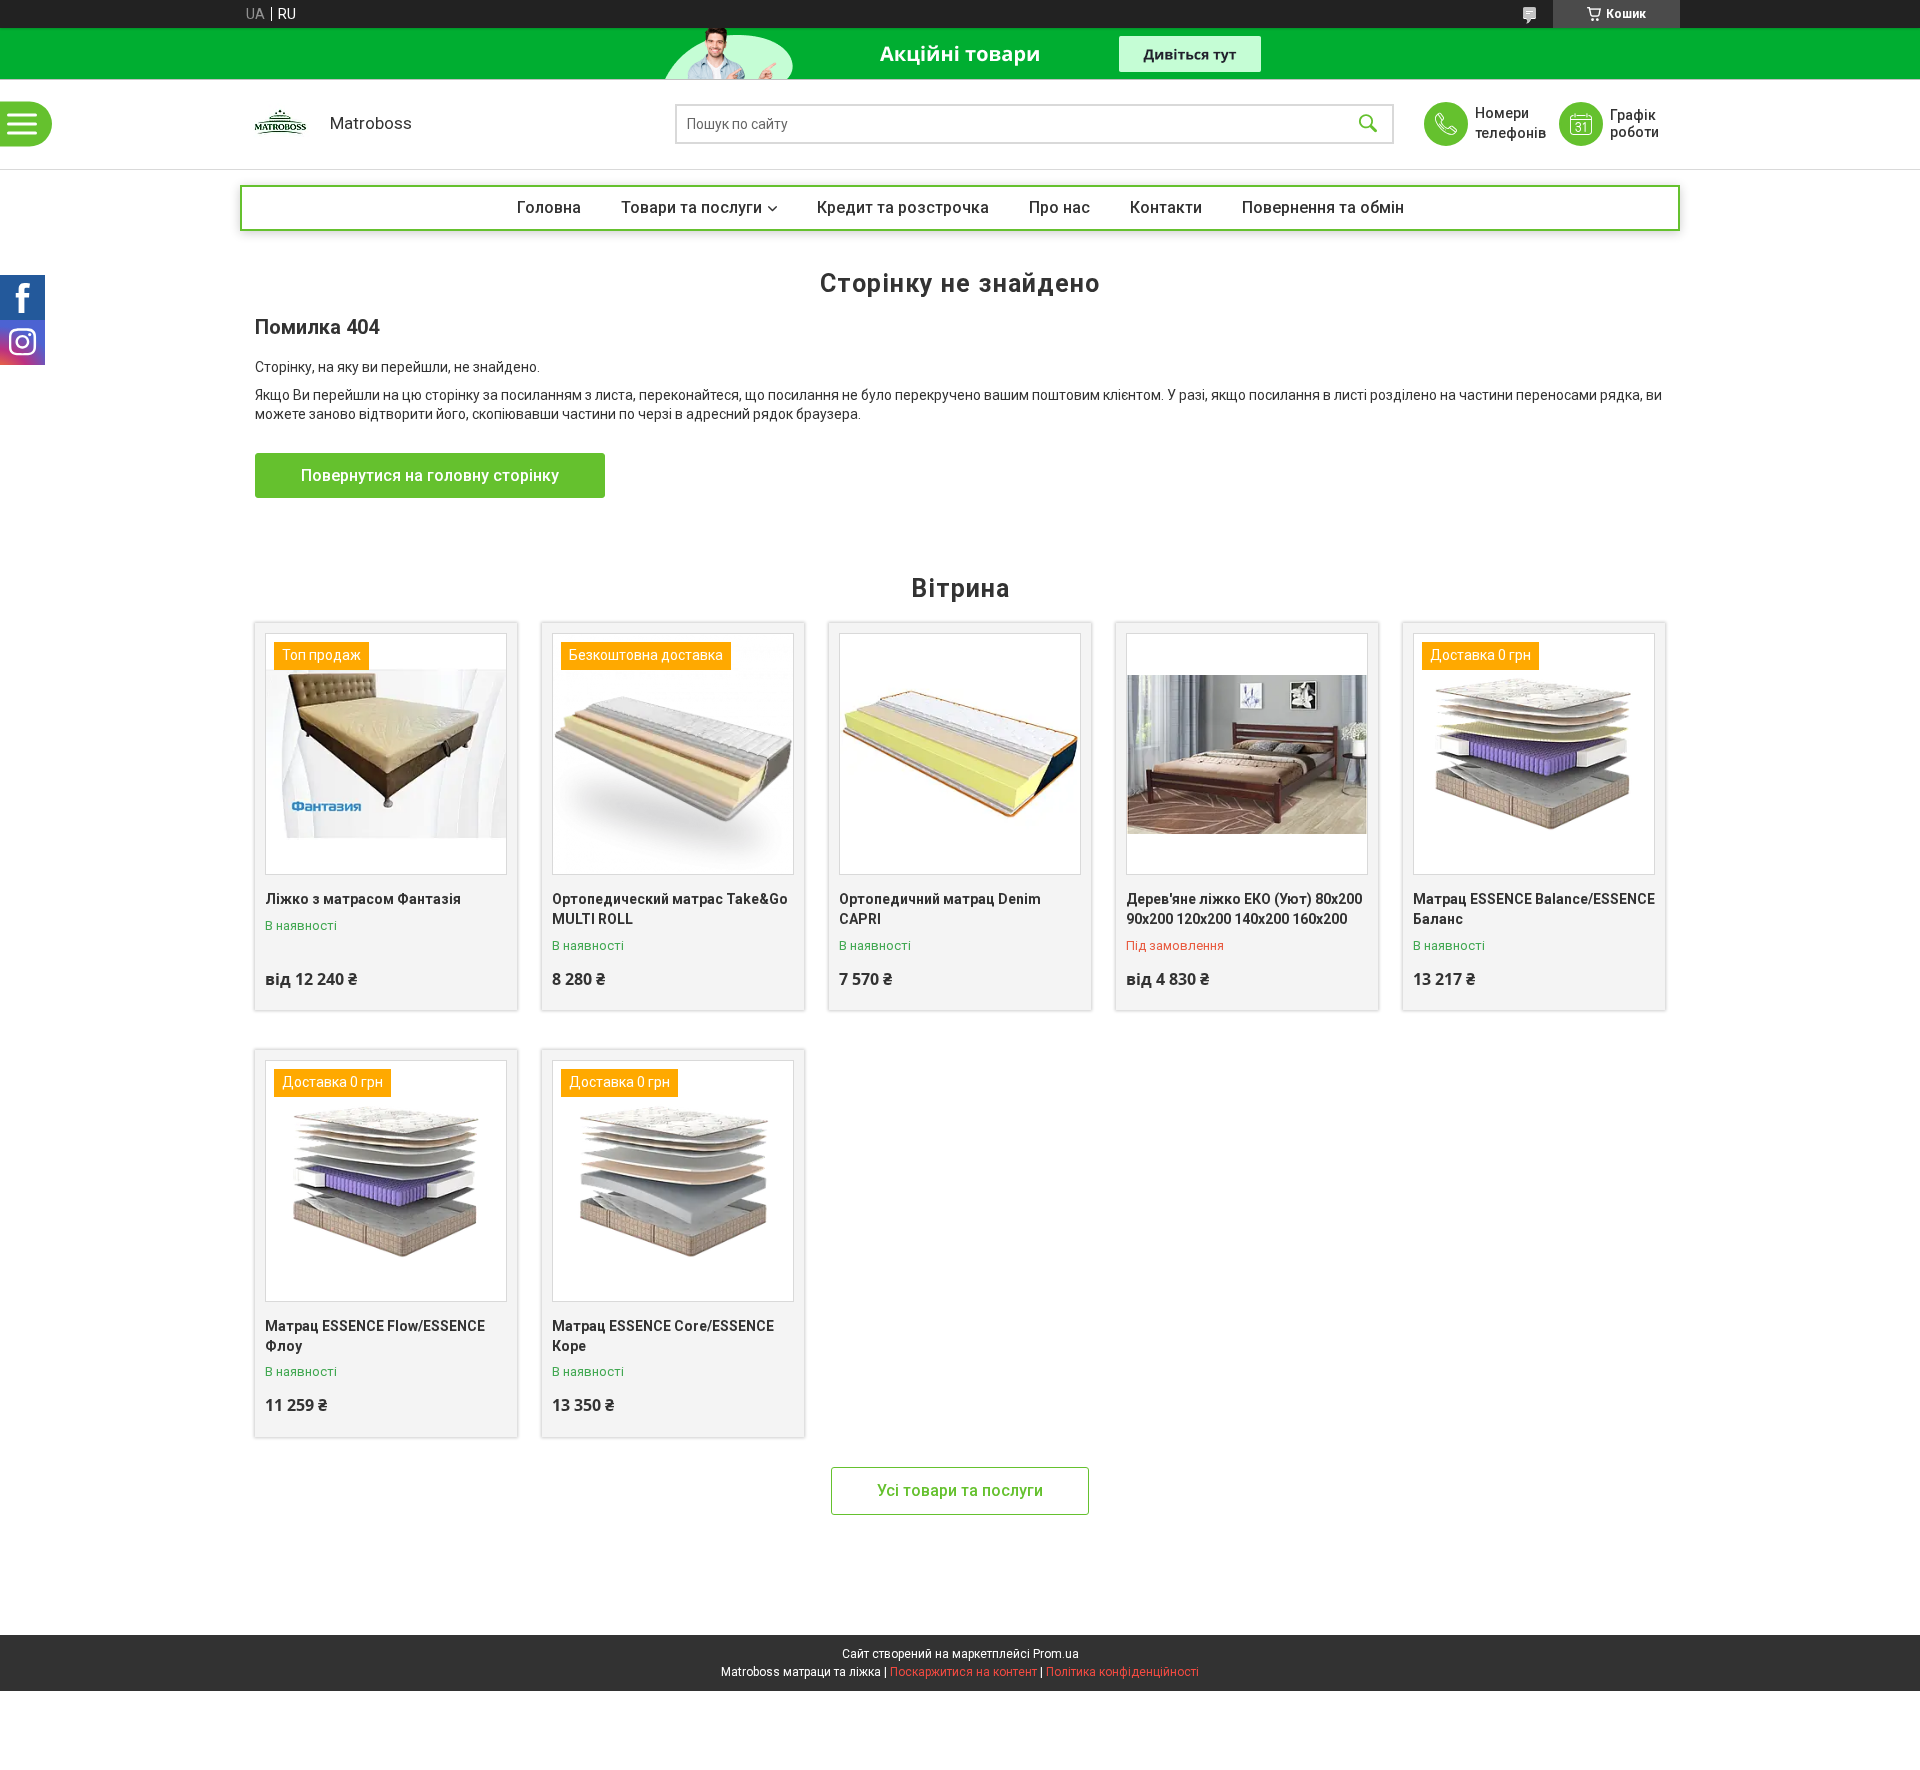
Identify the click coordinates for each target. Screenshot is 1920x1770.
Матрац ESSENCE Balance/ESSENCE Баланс (1534, 909)
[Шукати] (1368, 124)
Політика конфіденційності (1122, 1672)
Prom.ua (1056, 1654)
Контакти (1166, 207)
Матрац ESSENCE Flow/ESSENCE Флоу (375, 1336)
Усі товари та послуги (960, 1490)
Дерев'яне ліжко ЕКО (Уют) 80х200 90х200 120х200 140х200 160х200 (1244, 909)
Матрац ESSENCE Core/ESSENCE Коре (663, 1336)
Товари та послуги (691, 207)
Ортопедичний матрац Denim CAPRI (940, 909)
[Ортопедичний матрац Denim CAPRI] (960, 754)
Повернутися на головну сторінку (430, 475)
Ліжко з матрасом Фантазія (363, 899)
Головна (549, 207)
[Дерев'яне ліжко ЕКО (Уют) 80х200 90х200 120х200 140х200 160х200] (1247, 754)
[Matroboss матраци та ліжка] (280, 124)
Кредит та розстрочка (903, 207)
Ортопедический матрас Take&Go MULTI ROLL (670, 909)
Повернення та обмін (1323, 207)
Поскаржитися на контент (963, 1672)
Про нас (1059, 207)
